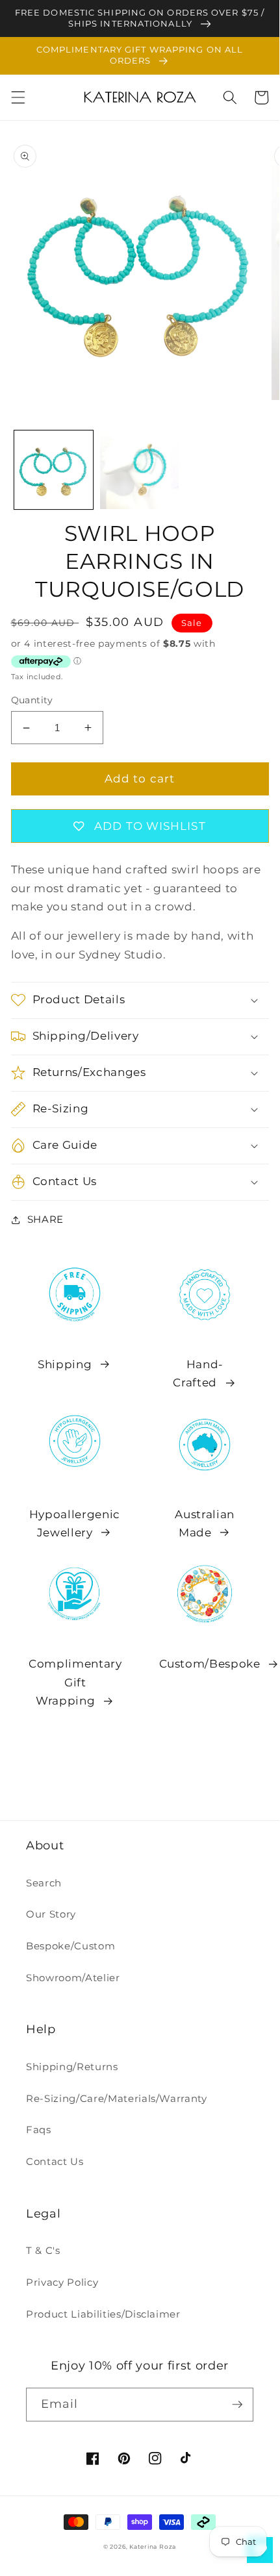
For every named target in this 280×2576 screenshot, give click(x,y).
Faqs (39, 2130)
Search (44, 1883)
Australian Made (205, 1524)
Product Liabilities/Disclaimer (103, 2314)
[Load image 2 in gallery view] (139, 470)
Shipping (65, 1364)
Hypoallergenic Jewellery (75, 1524)
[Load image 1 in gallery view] (54, 470)
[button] (18, 97)
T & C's (43, 2250)
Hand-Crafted (198, 1374)
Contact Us (55, 2161)
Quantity (32, 700)
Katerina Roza (153, 2546)
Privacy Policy (62, 2282)
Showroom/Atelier (73, 1978)
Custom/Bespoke (210, 1664)
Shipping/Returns (72, 2067)
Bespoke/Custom (70, 1946)
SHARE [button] (45, 1219)
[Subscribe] (237, 2405)
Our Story (51, 1914)
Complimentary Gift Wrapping (75, 1682)
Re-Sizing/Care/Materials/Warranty (117, 2098)
